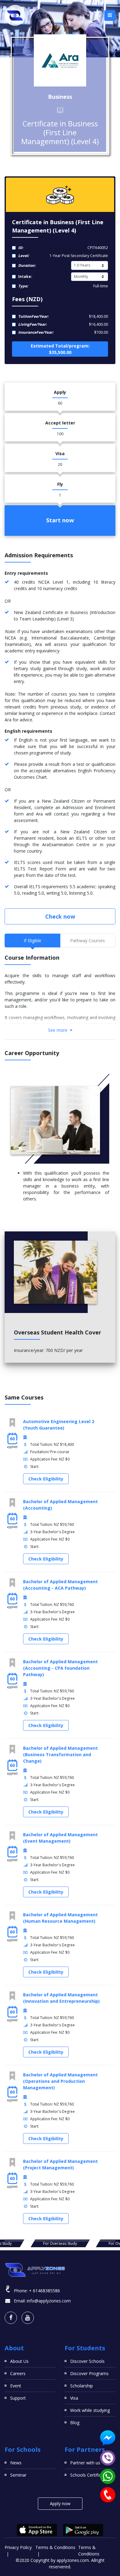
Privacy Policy (18, 2547)
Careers (18, 2373)
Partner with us (85, 2463)
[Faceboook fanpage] (11, 2318)
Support (18, 2398)
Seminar (18, 2475)
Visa (74, 2398)
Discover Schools (87, 2361)
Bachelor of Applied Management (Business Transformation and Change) (60, 1754)
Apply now (60, 2503)
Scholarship (82, 2386)
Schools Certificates (90, 2475)
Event (16, 2386)
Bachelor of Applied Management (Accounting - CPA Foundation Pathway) (60, 1668)
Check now (60, 916)
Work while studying (90, 2410)
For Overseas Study (60, 2243)
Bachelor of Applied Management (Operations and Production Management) (60, 2081)
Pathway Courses (88, 941)
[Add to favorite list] (12, 1423)
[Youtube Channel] (28, 2318)
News (16, 2463)
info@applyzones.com (49, 2301)
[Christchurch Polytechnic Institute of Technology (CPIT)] (60, 60)
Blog (75, 2422)
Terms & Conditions (55, 2547)
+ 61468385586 (44, 2291)
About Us (19, 2361)
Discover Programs (89, 2373)
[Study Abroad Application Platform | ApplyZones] (15, 15)
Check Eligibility (46, 1479)
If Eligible (32, 941)
